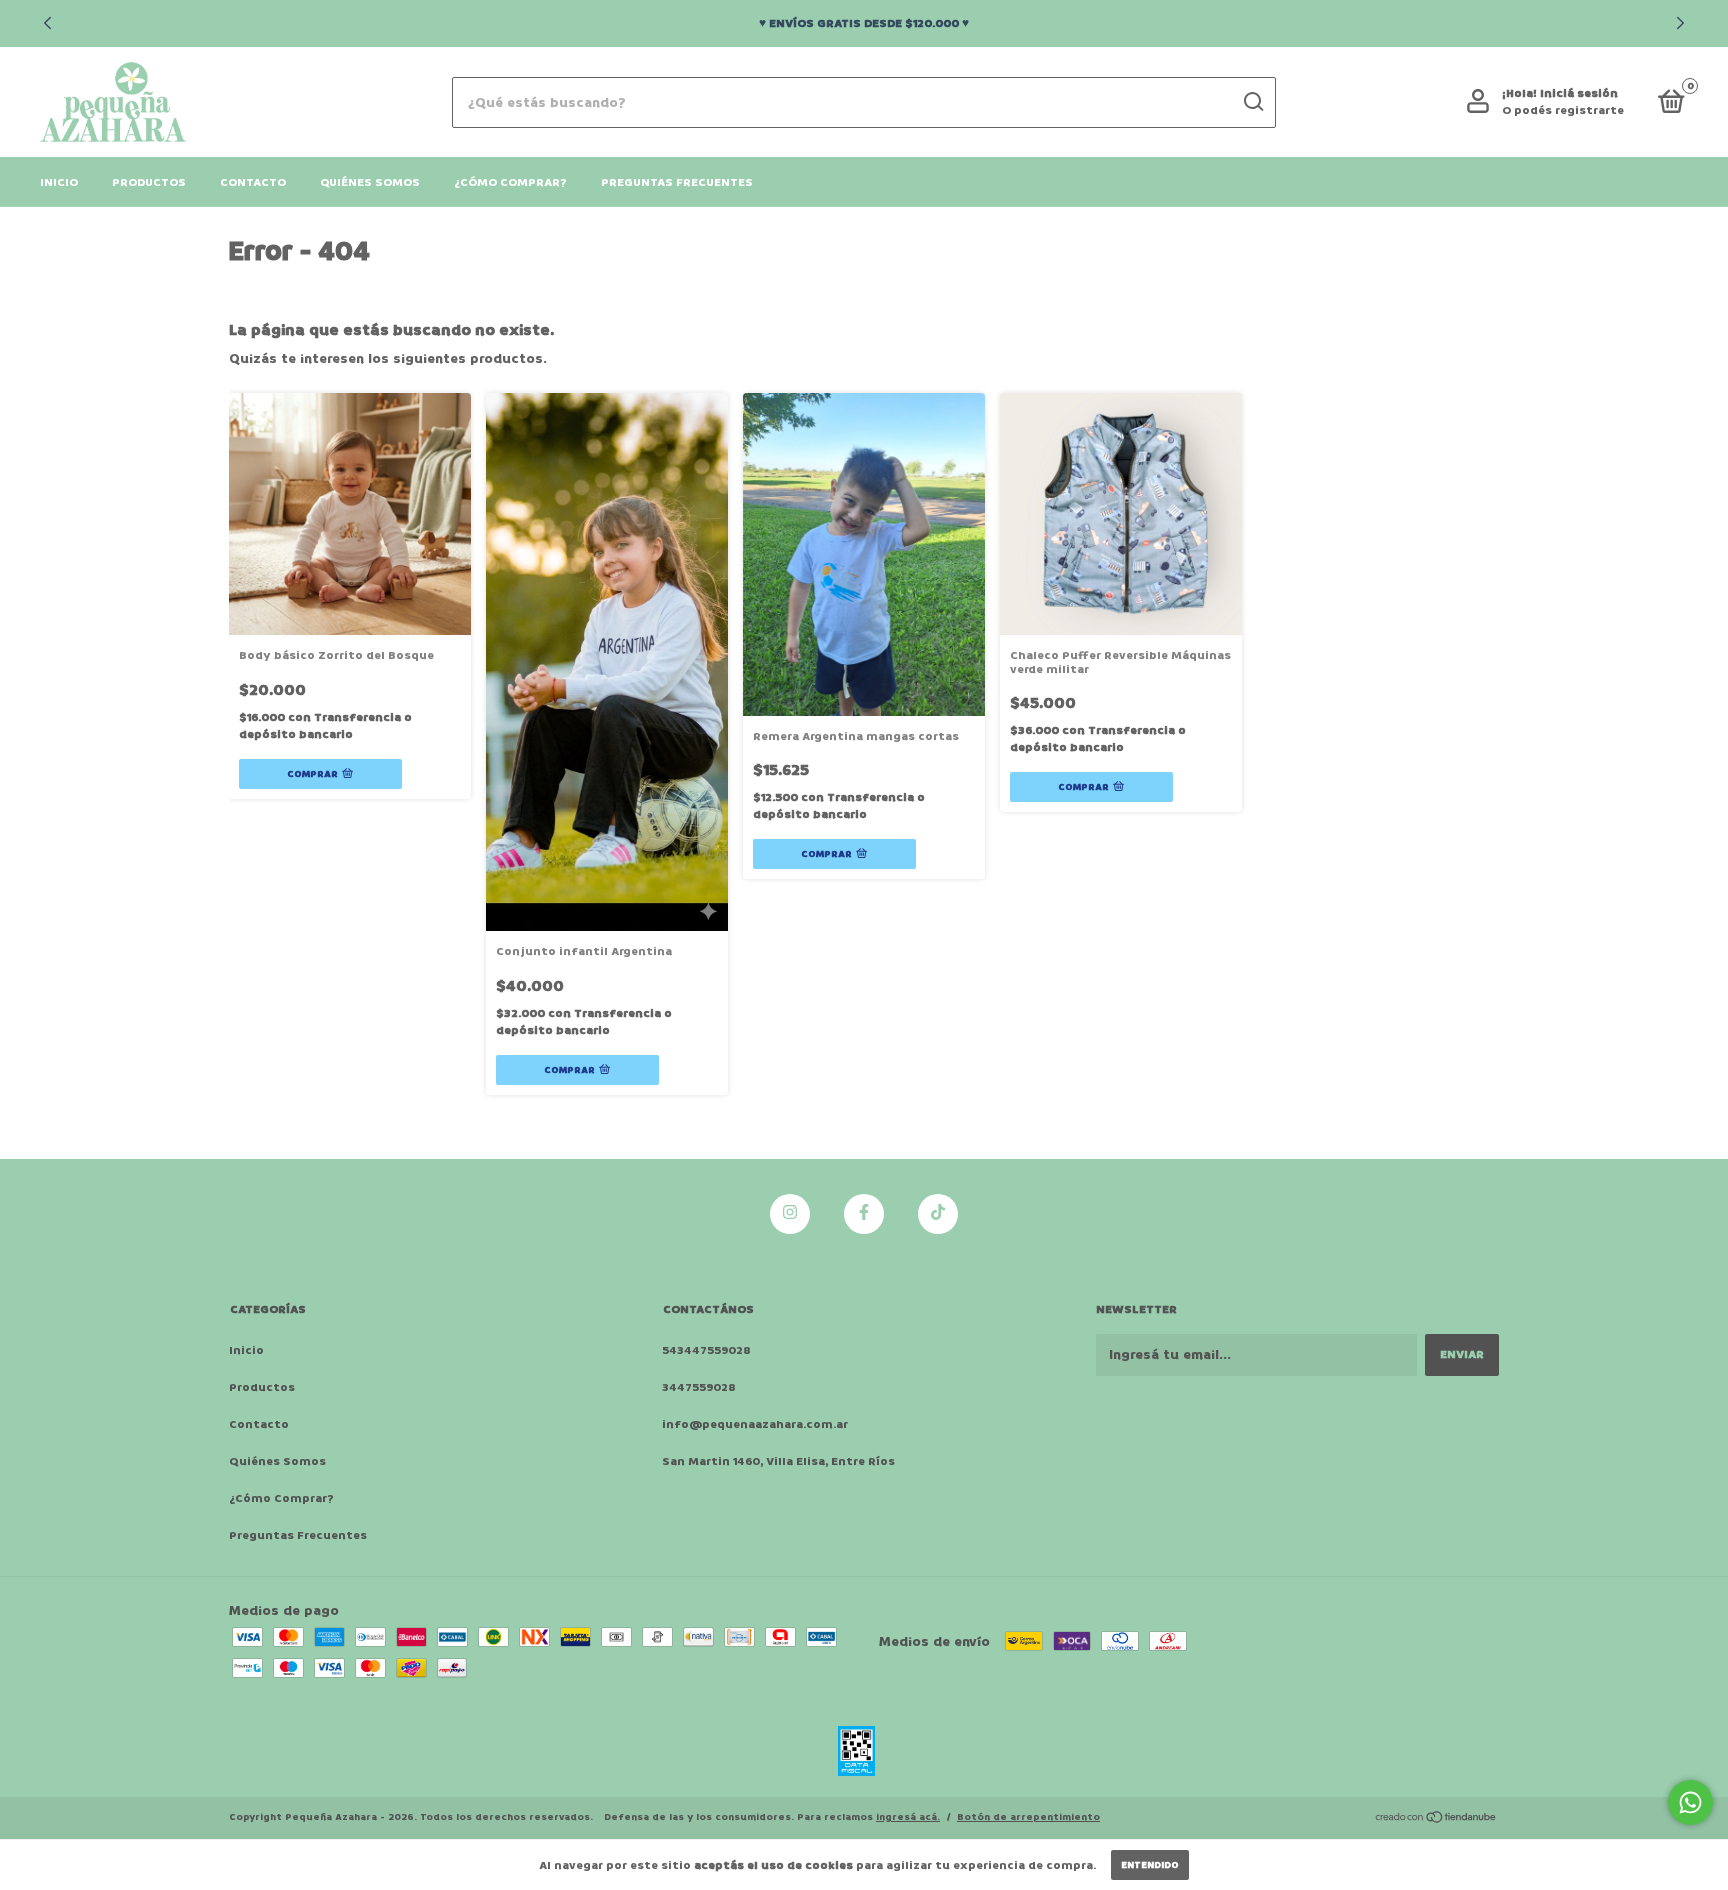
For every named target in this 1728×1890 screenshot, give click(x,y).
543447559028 (706, 1350)
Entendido (1150, 1865)
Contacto (253, 182)
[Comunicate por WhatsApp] (1690, 1802)
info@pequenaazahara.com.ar (755, 1424)
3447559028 (699, 1387)
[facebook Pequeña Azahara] (864, 1214)
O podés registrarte (1563, 110)
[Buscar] (1252, 102)
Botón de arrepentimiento (1028, 1817)
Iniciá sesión (1579, 93)
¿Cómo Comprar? (510, 182)
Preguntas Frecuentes (677, 182)
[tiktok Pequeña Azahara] (938, 1214)
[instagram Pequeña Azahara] (790, 1214)
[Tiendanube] (1436, 1819)
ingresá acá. (908, 1817)
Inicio (59, 182)
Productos (149, 182)
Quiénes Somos (370, 182)
